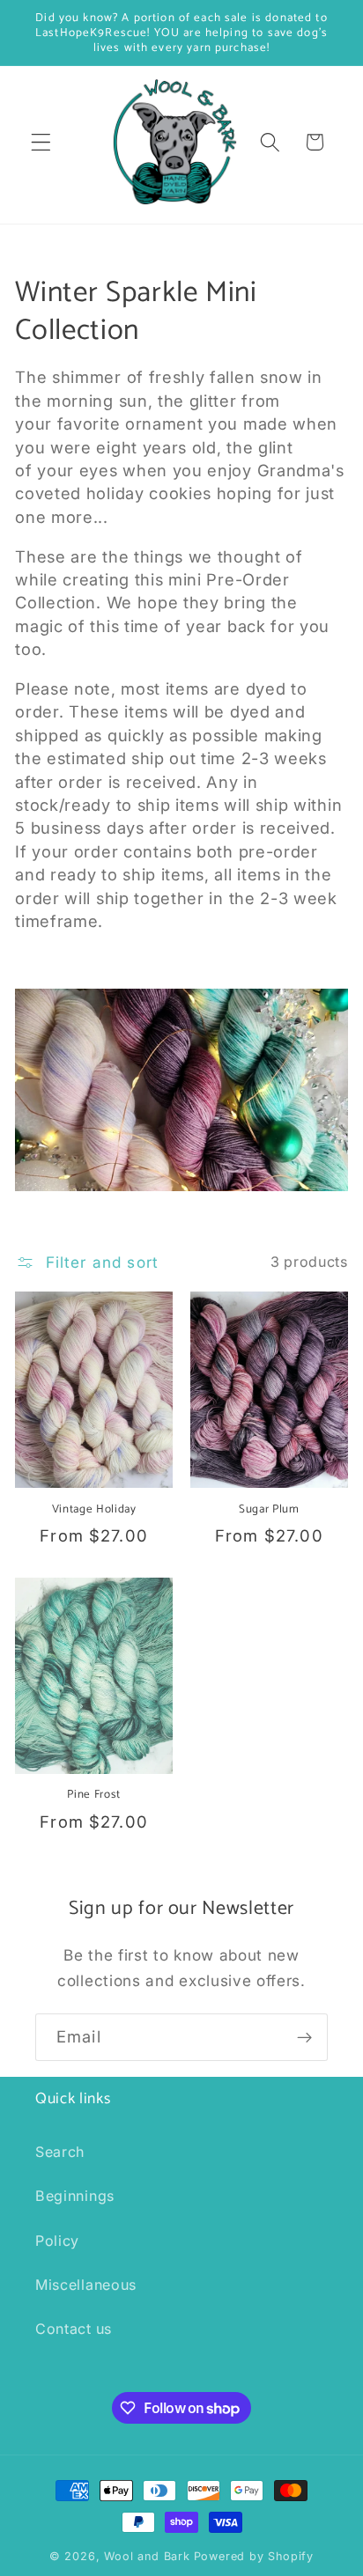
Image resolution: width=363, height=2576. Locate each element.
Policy (57, 2241)
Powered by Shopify (254, 2556)
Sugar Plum (269, 1509)
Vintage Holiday (94, 1509)
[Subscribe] (304, 2037)
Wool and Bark (147, 2556)
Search (60, 2152)
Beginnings (75, 2196)
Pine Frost (94, 1795)
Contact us (74, 2329)
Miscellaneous (86, 2285)
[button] (41, 142)
